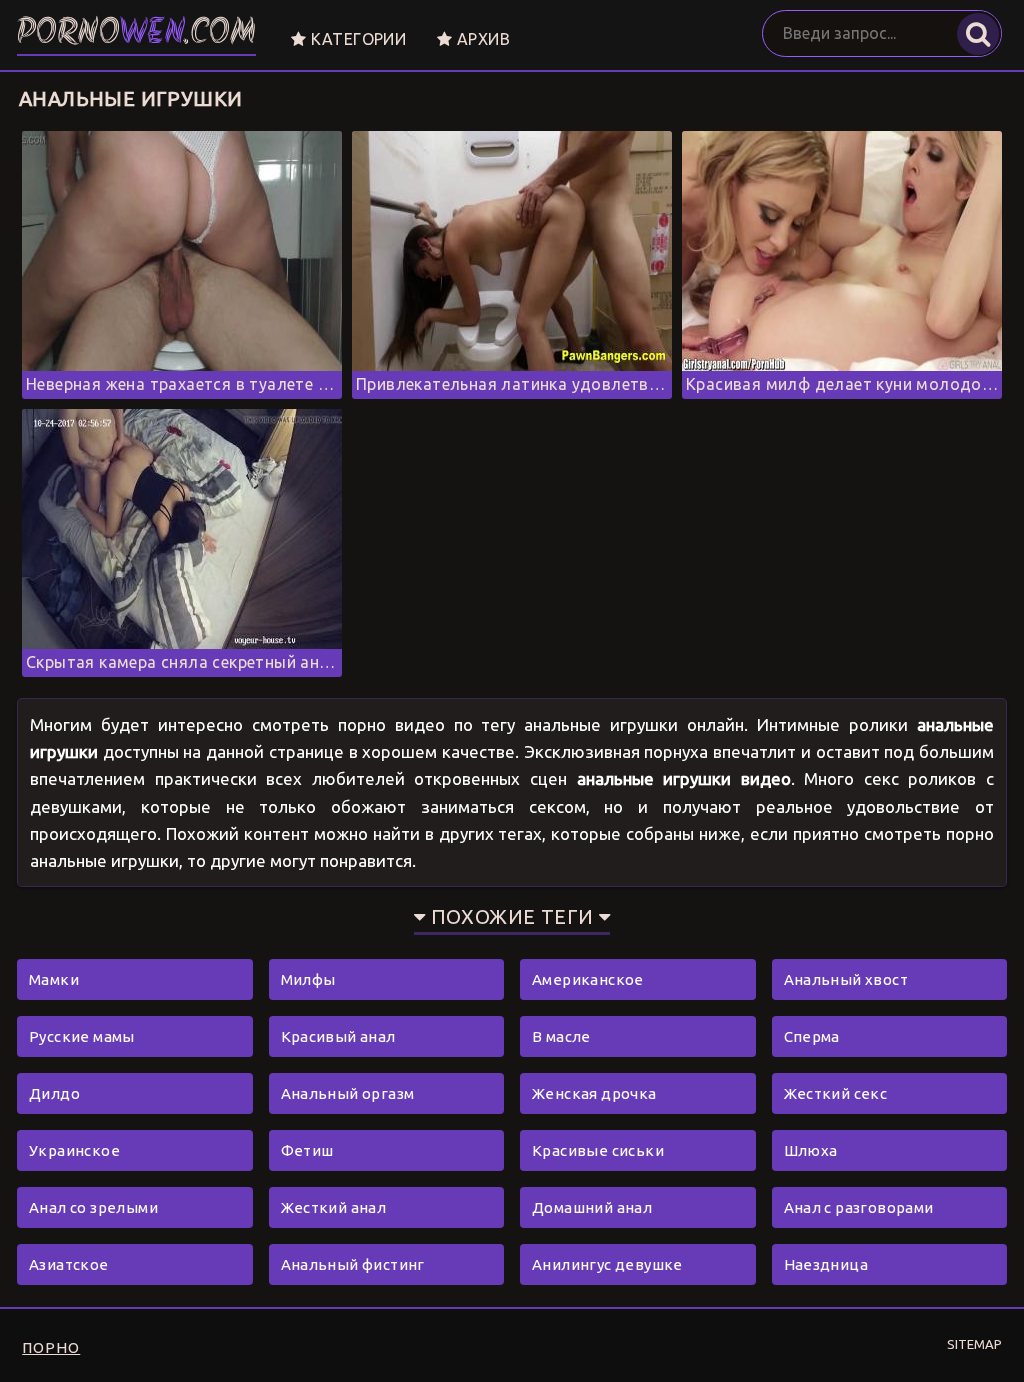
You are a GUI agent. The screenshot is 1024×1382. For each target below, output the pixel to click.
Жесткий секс (836, 1093)
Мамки (54, 979)
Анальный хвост (846, 979)
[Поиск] (978, 34)
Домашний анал (592, 1207)
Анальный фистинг (353, 1264)
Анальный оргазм (348, 1093)
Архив (481, 39)
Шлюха (811, 1150)
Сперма (812, 1036)
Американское (588, 979)
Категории (356, 39)
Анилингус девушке (607, 1264)
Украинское (74, 1150)
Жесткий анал (334, 1207)
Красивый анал (338, 1036)
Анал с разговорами (859, 1207)
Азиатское (69, 1264)
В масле (561, 1036)
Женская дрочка (594, 1093)
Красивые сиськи (598, 1150)
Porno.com (136, 34)
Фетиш (307, 1150)
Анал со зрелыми (93, 1207)
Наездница (826, 1264)
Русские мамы (82, 1036)
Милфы (308, 979)
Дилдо (54, 1093)
